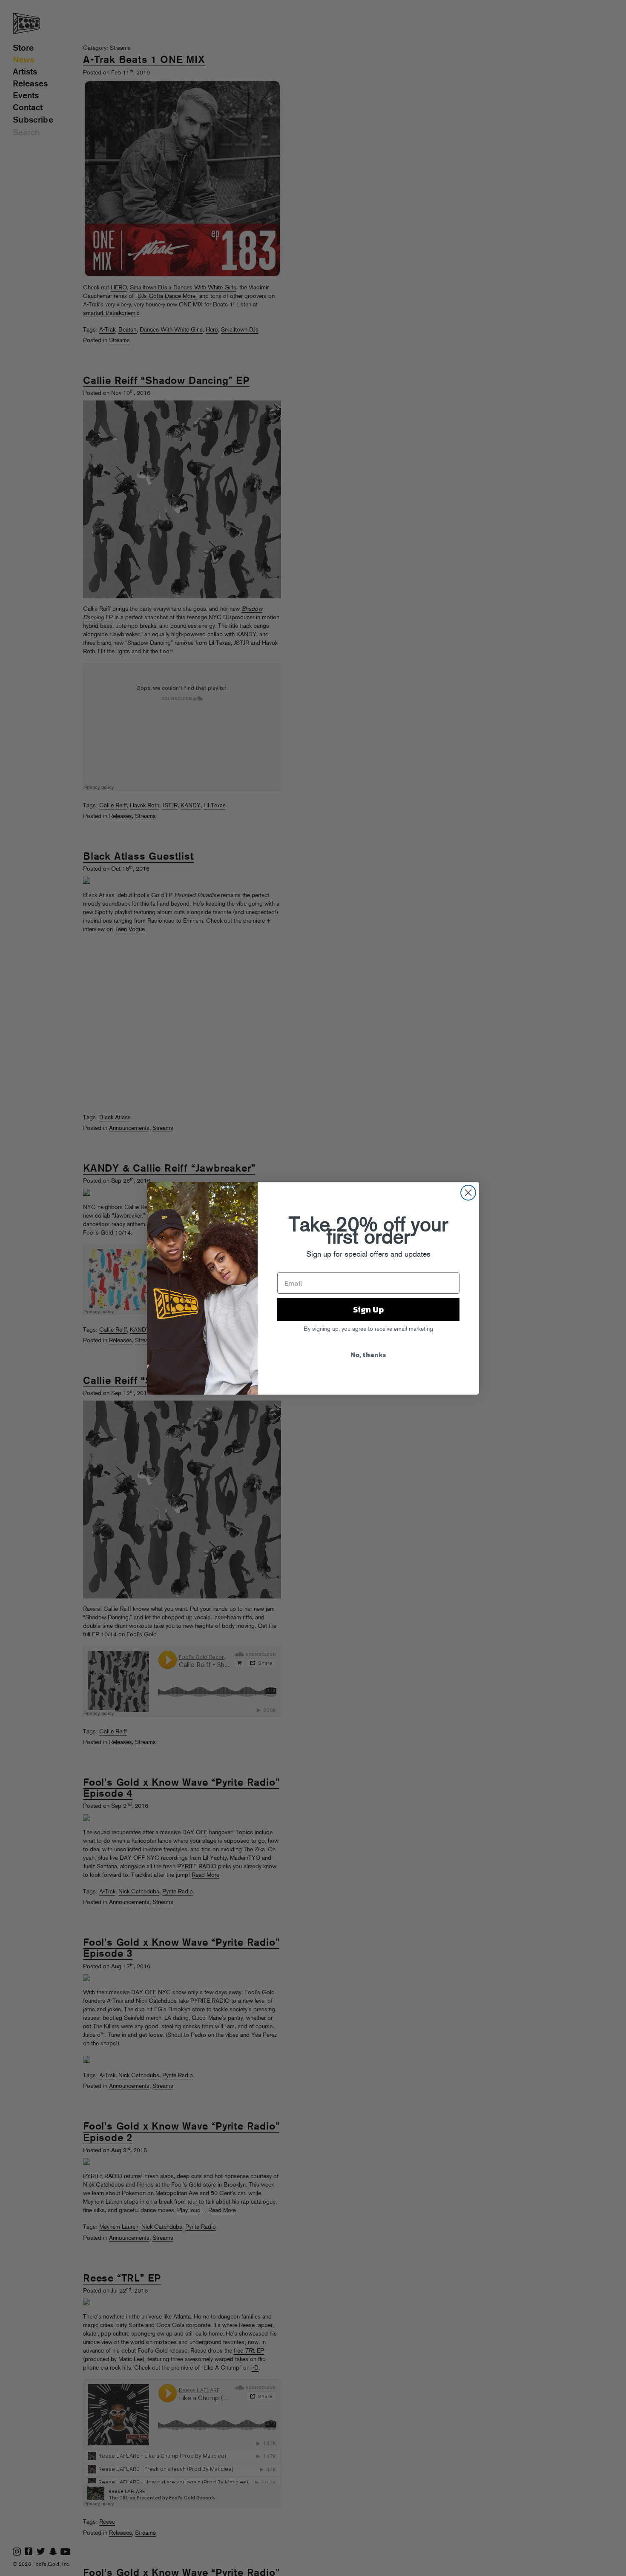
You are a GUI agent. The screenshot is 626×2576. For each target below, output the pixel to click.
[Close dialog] (468, 1193)
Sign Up (368, 1309)
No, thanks (368, 1355)
